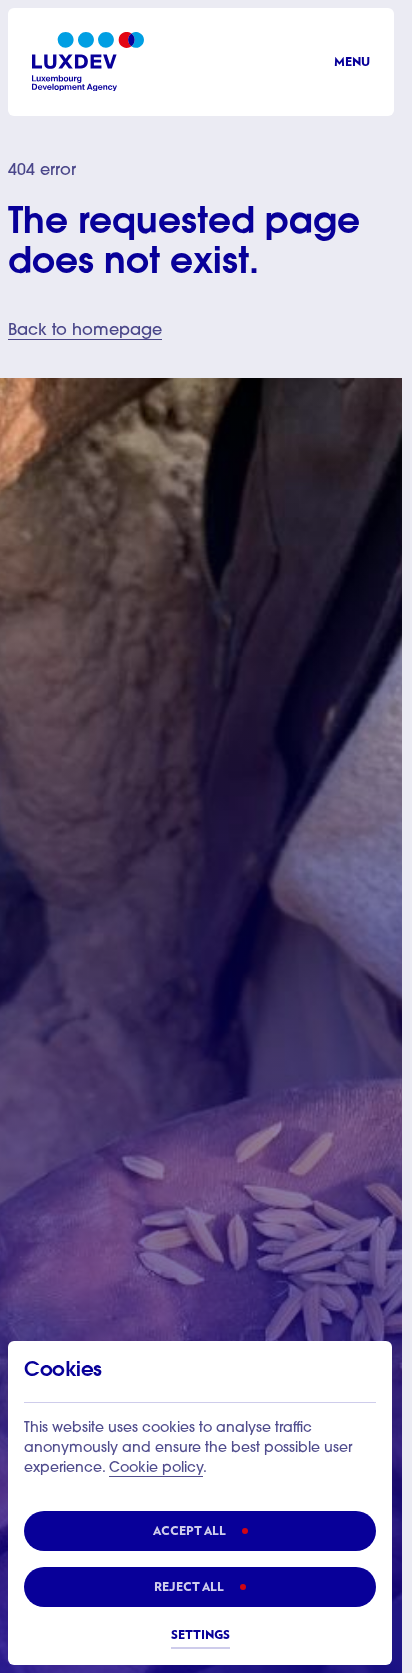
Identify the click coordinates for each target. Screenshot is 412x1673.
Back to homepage (85, 331)
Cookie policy (156, 1469)
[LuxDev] (88, 61)
